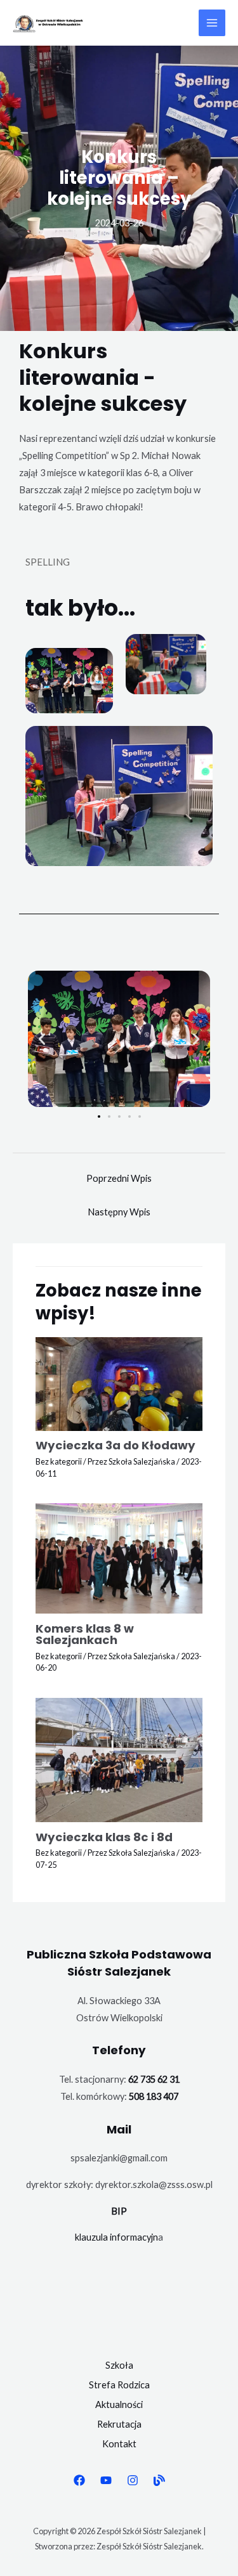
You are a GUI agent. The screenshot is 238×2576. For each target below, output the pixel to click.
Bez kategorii (59, 1461)
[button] (42, 1039)
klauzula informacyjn (116, 2237)
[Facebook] (79, 2480)
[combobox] (119, 473)
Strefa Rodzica (119, 2385)
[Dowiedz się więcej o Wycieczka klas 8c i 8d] (119, 1759)
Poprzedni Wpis (119, 1178)
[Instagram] (133, 2480)
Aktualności (119, 2404)
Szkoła (119, 2365)
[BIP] (159, 2480)
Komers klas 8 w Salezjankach (85, 1634)
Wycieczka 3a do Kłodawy (116, 1445)
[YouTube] (106, 2480)
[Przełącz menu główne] (212, 23)
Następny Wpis (119, 1212)
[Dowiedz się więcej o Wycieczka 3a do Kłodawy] (119, 1383)
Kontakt (119, 2444)
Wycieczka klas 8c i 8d (104, 1837)
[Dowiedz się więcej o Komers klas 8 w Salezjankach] (119, 1557)
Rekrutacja (119, 2424)
